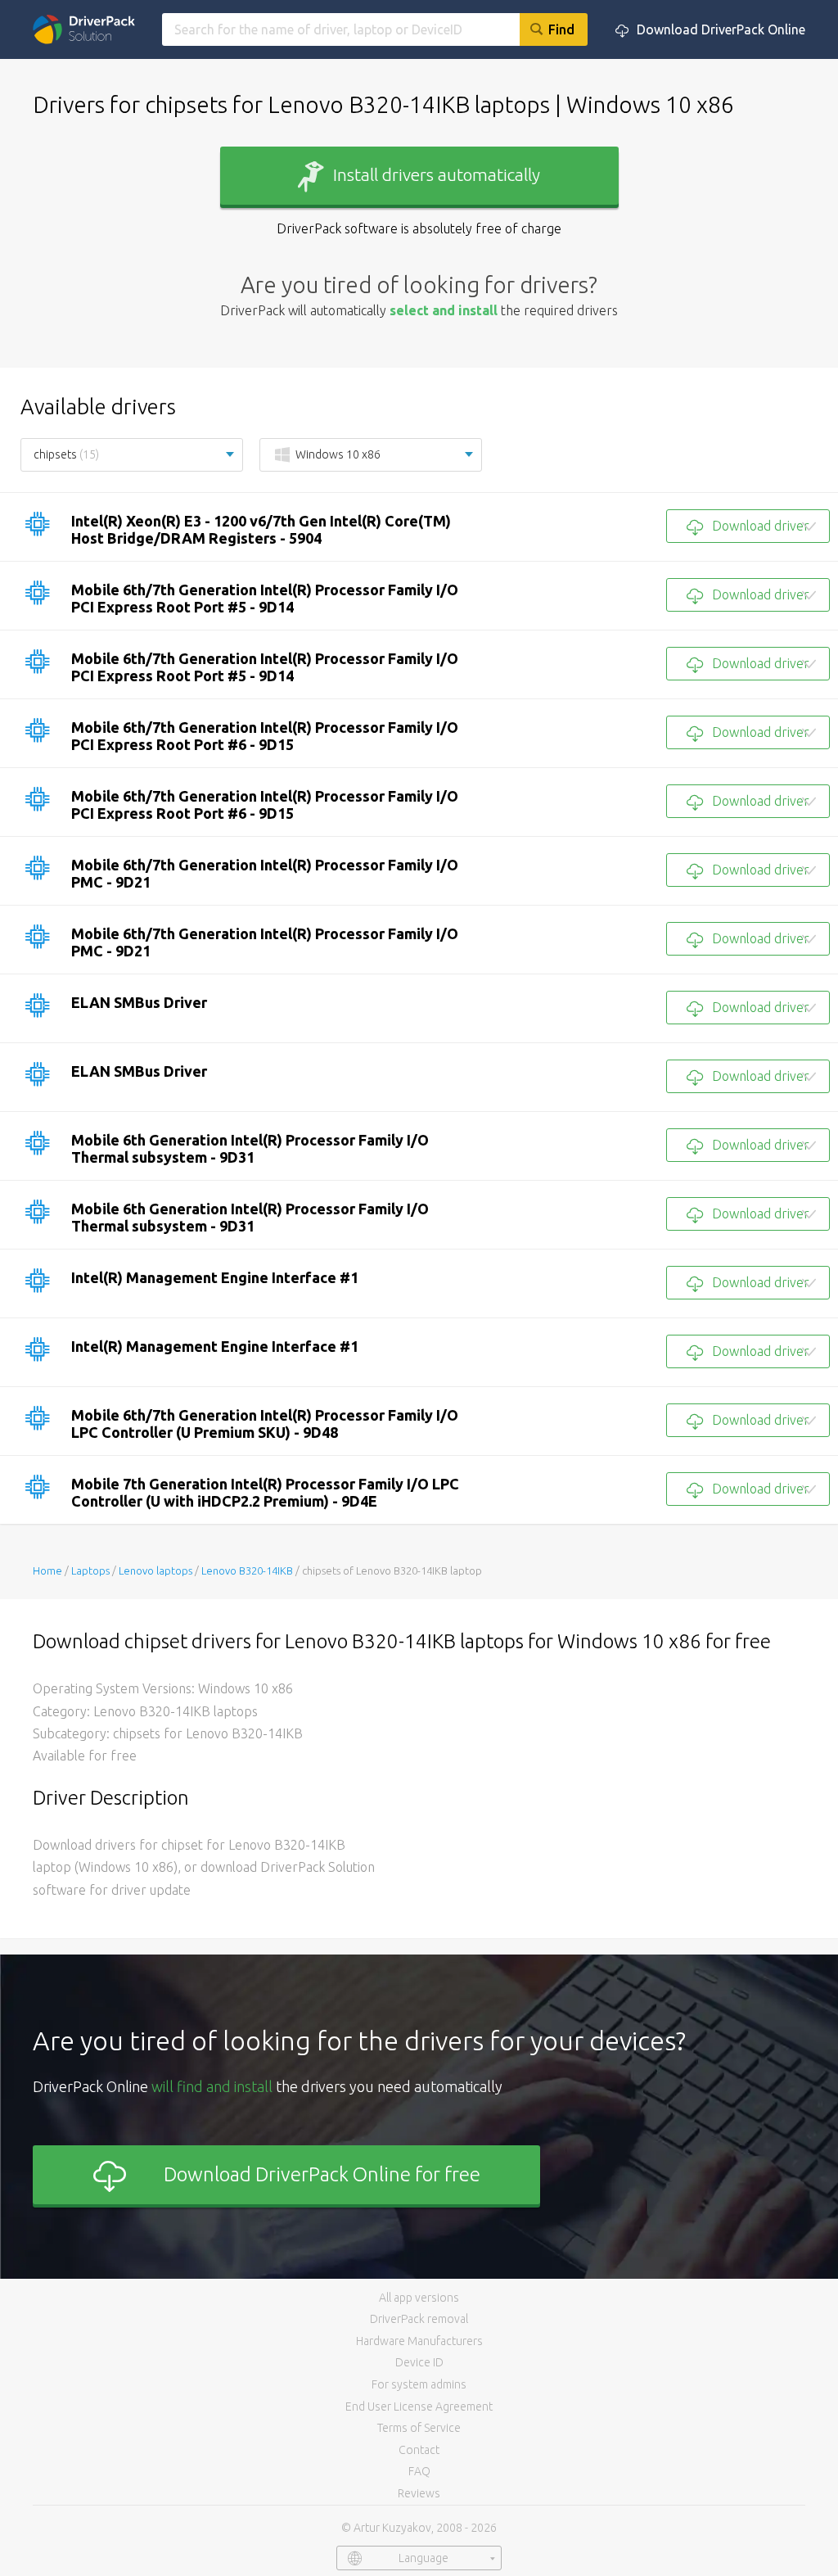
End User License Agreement (419, 2407)
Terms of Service (419, 2428)
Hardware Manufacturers (419, 2341)
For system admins (419, 2384)
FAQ (419, 2471)
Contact (419, 2450)
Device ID (419, 2362)
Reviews (419, 2493)
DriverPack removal (419, 2319)
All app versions (419, 2298)
